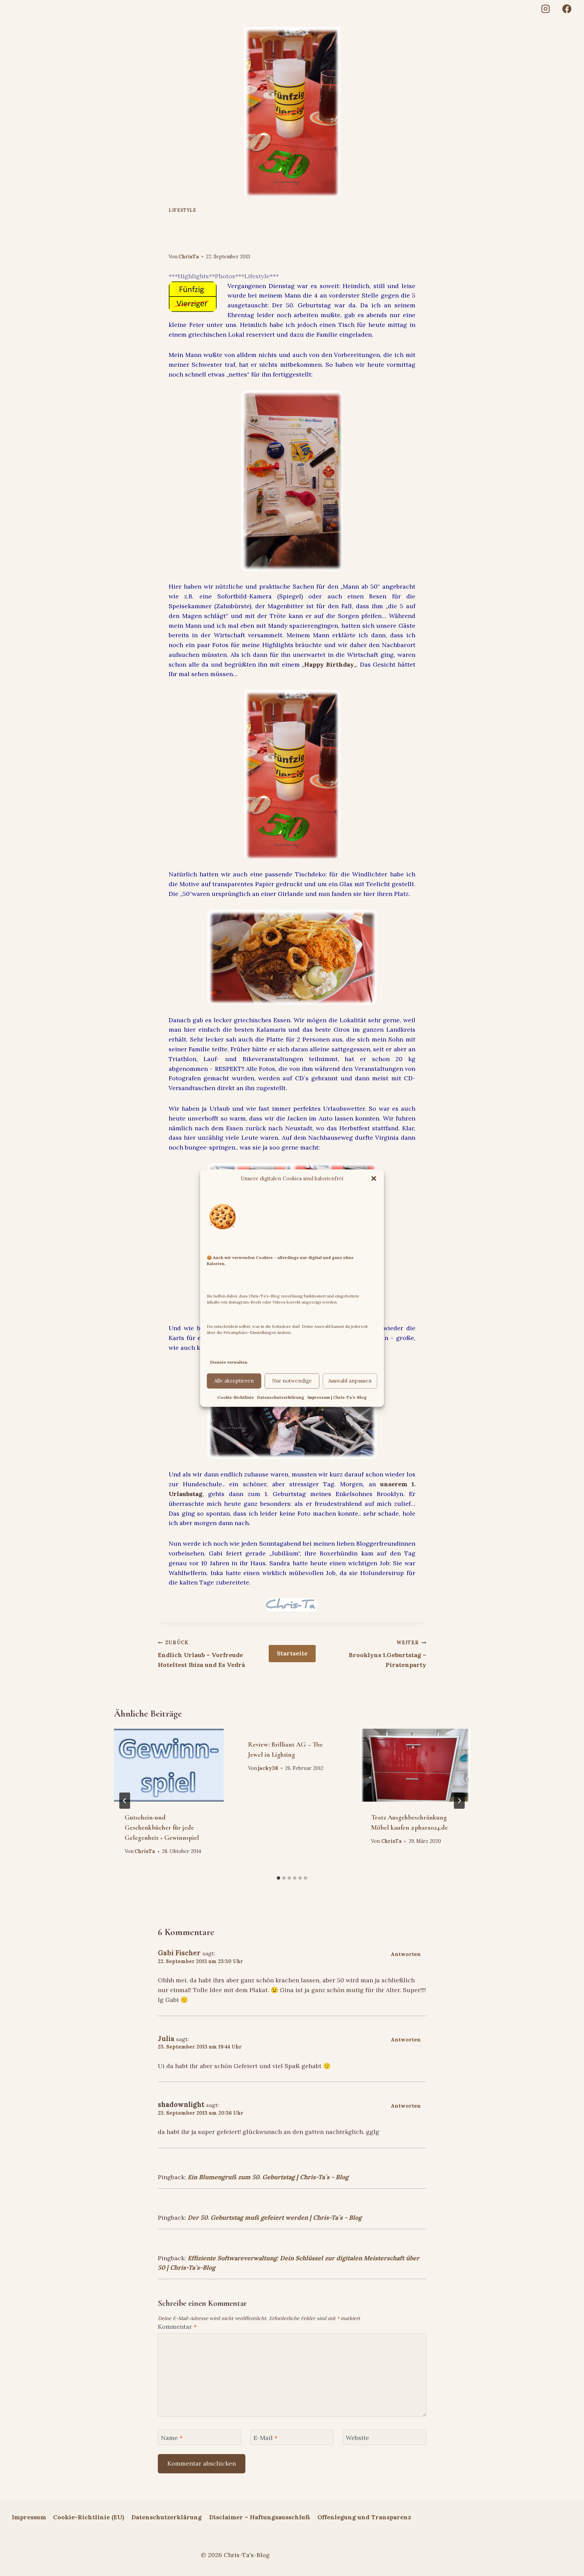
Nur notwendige (292, 1381)
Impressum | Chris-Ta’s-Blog (337, 1397)
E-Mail (265, 2438)
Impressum (29, 2517)
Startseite (292, 1653)
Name (172, 2438)
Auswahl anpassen (350, 1381)
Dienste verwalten (229, 1362)
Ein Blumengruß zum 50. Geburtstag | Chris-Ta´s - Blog (268, 2177)
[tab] (278, 1878)
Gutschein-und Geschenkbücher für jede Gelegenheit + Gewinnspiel (162, 1828)
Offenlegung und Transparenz (364, 2517)
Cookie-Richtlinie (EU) (89, 2517)
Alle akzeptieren (234, 1381)
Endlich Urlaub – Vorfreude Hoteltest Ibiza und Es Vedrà (201, 1654)
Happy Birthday (329, 664)
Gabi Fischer (179, 1953)
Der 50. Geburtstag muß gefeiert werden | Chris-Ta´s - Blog (275, 2218)
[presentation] (169, 1765)
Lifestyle (182, 210)
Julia (166, 2039)
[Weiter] (459, 1801)
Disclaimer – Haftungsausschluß (260, 2517)
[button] (374, 1179)
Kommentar (177, 2327)
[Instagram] (545, 9)
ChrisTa (189, 257)
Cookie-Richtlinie (236, 1397)
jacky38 (268, 1768)
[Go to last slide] (125, 1801)
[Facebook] (567, 9)
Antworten (406, 1954)
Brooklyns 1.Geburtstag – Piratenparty (387, 1654)
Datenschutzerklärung (281, 1397)
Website (357, 2438)
